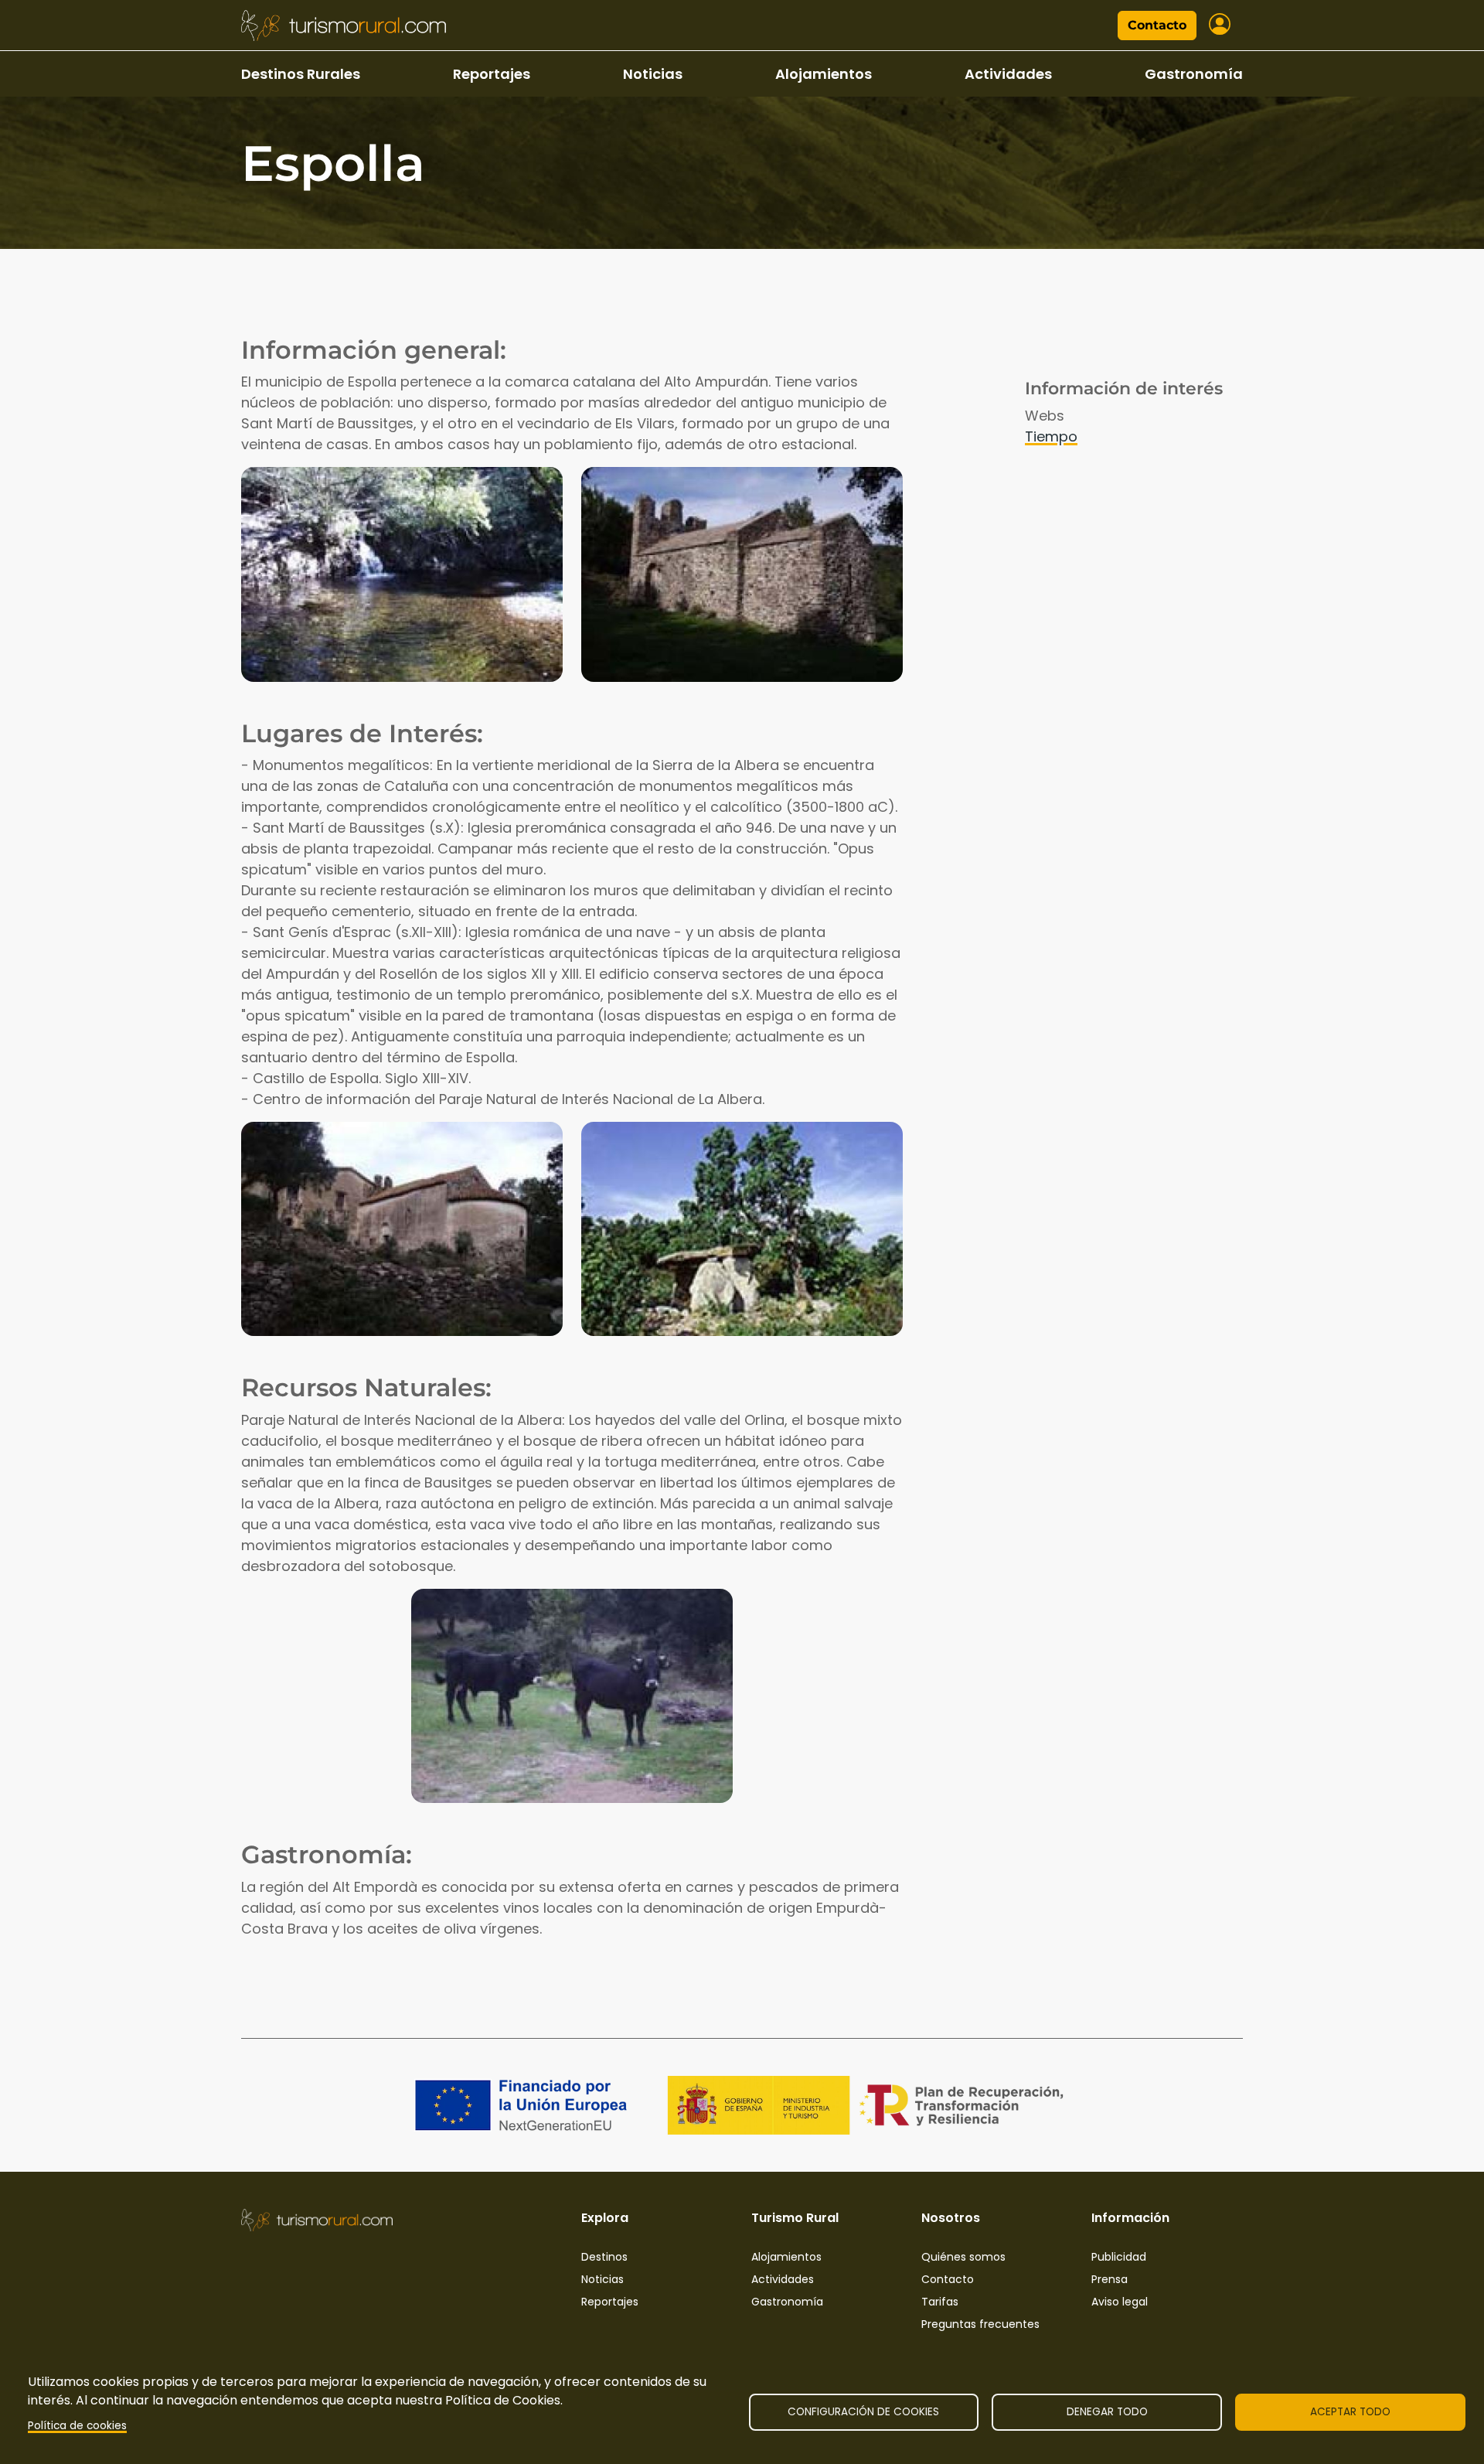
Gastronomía (1194, 74)
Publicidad (1119, 2257)
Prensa (1110, 2279)
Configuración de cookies (863, 2412)
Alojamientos (824, 74)
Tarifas (940, 2302)
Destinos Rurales (301, 74)
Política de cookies (77, 2426)
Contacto (1157, 25)
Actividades (1008, 74)
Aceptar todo (1350, 2412)
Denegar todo (1107, 2412)
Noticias (653, 74)
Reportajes (492, 74)
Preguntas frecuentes (980, 2324)
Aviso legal (1120, 2302)
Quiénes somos (963, 2257)
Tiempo (1051, 436)
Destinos (604, 2257)
